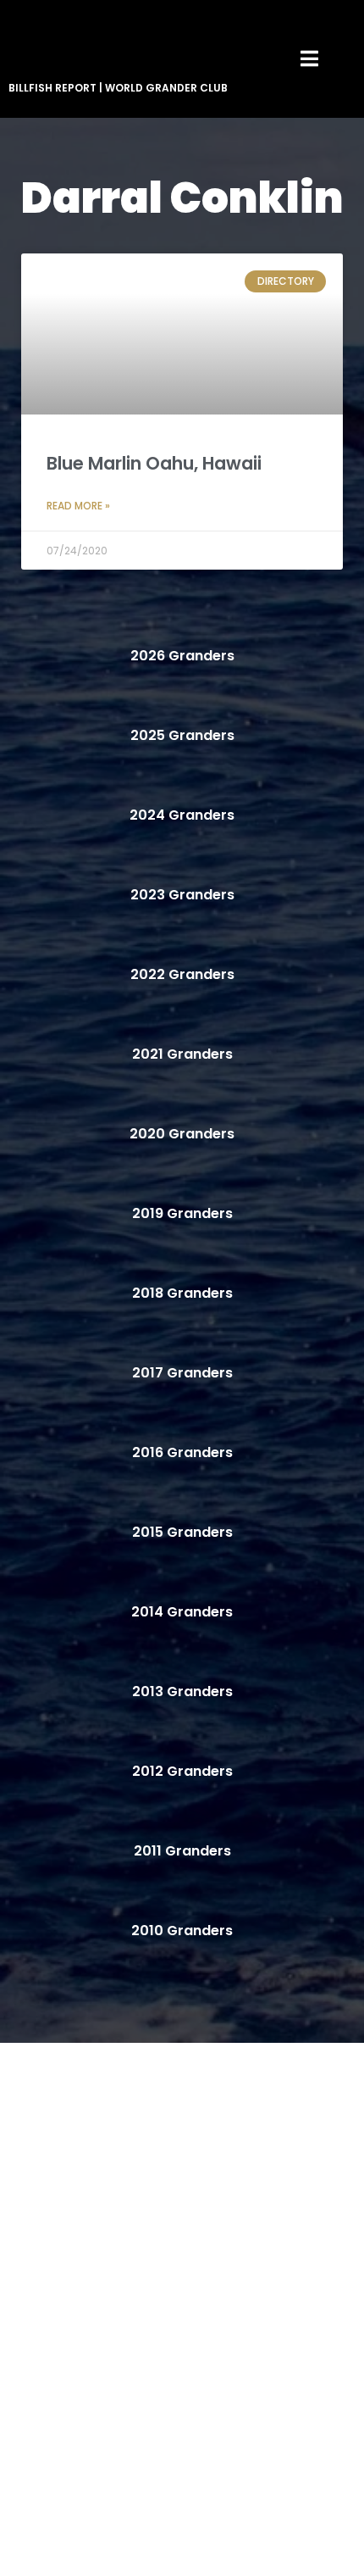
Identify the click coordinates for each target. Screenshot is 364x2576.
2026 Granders (182, 656)
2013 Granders (182, 1691)
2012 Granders (182, 1771)
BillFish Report (52, 88)
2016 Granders (182, 1452)
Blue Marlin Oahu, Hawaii (154, 463)
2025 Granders (182, 735)
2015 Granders (182, 1532)
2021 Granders (182, 1054)
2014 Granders (182, 1612)
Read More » (78, 506)
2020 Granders (182, 1134)
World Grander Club (166, 88)
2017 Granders (182, 1373)
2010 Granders (182, 1931)
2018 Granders (182, 1293)
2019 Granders (182, 1213)
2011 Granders (182, 1851)
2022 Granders (182, 974)
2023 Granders (182, 895)
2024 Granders (182, 815)
